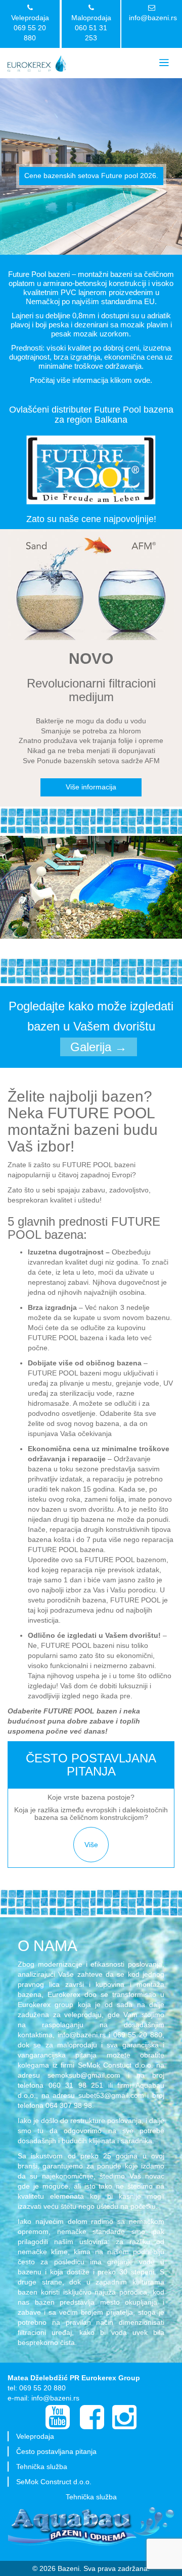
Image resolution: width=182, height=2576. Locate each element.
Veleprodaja (35, 2436)
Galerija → (99, 1047)
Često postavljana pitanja (56, 2451)
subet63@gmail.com (111, 2095)
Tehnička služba (42, 2467)
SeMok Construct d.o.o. (54, 2482)
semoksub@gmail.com (84, 2075)
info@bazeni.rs (153, 18)
